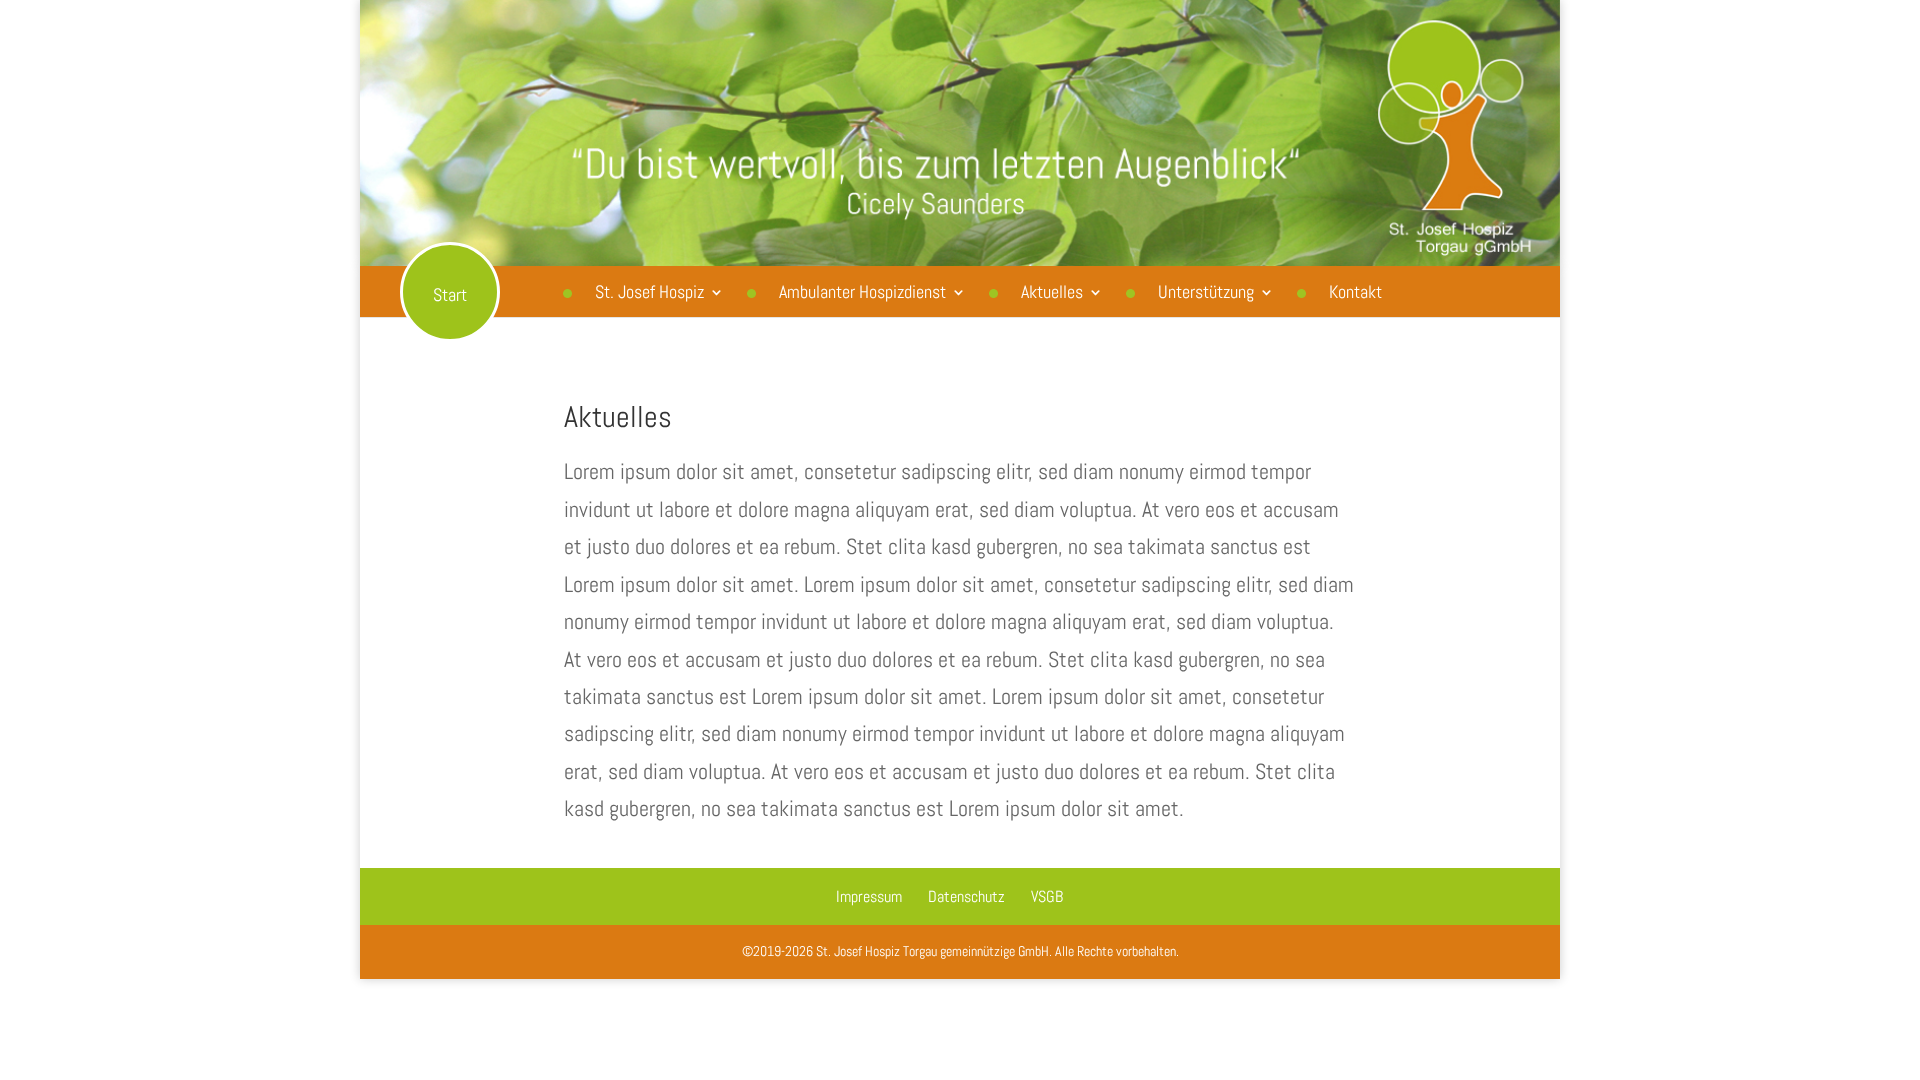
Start (450, 294)
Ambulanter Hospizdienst (862, 291)
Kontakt (1355, 291)
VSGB (1047, 896)
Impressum (869, 896)
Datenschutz (966, 896)
